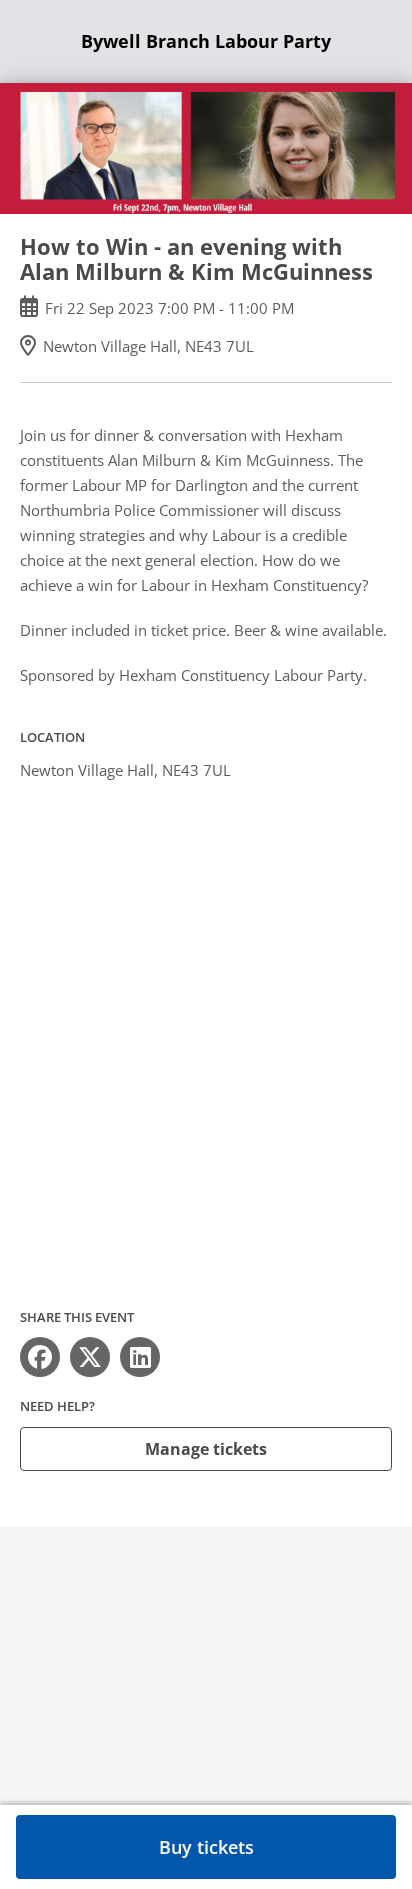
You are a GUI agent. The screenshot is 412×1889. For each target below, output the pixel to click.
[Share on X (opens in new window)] (90, 1357)
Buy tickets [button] (206, 1847)
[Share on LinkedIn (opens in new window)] (140, 1357)
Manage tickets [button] (206, 1449)
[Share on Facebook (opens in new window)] (40, 1357)
